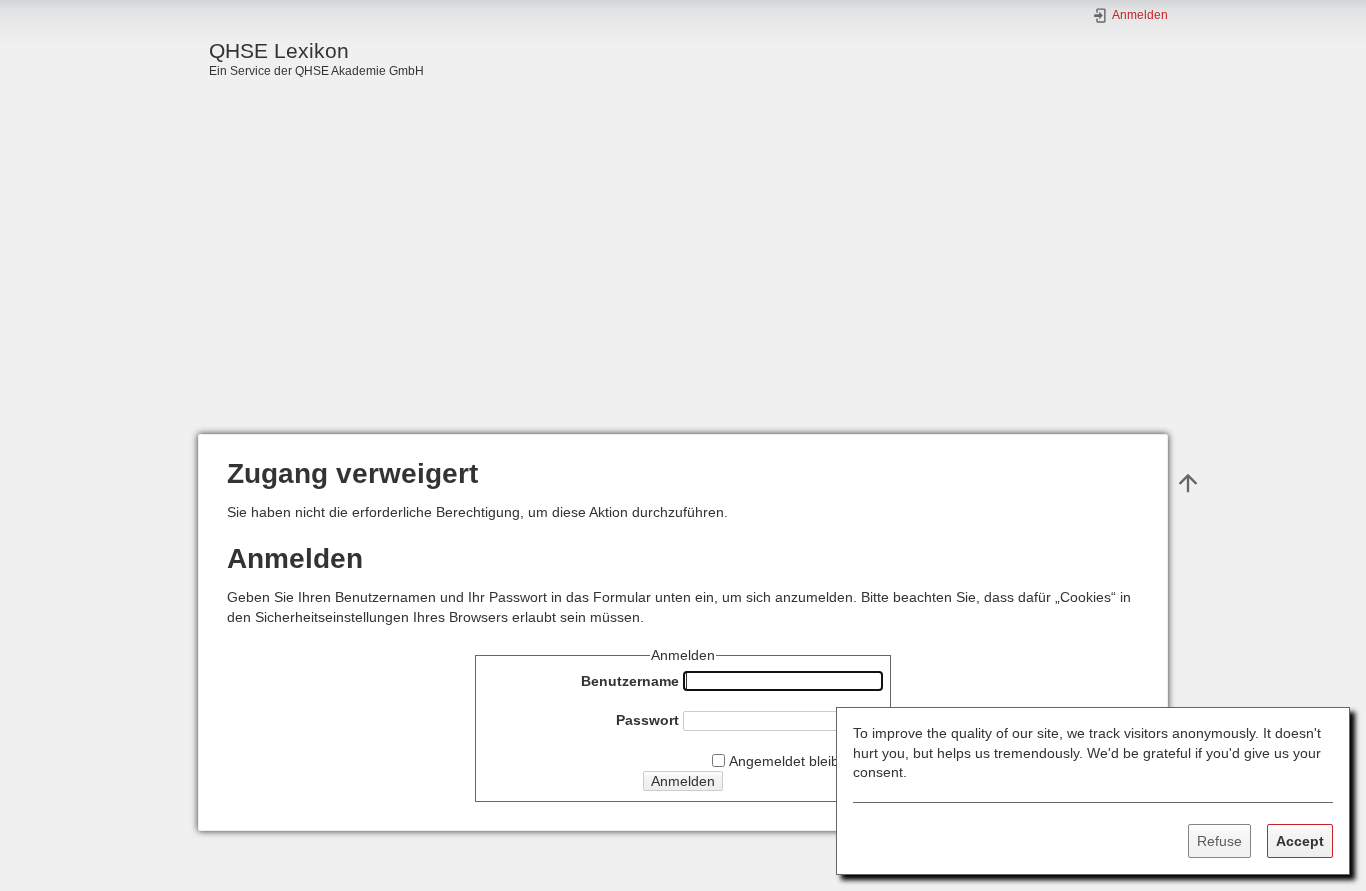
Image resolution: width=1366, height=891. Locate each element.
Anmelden (683, 781)
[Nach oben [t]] (1188, 482)
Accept (1300, 841)
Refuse (1219, 841)
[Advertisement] (683, 284)
